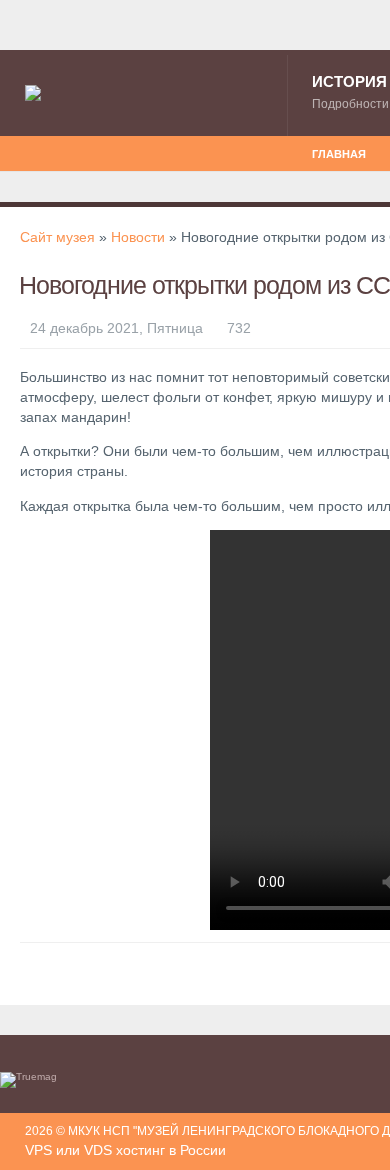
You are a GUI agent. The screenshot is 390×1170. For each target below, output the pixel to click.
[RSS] (31, 142)
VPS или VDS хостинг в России (125, 1150)
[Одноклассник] (43, 142)
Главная (339, 154)
